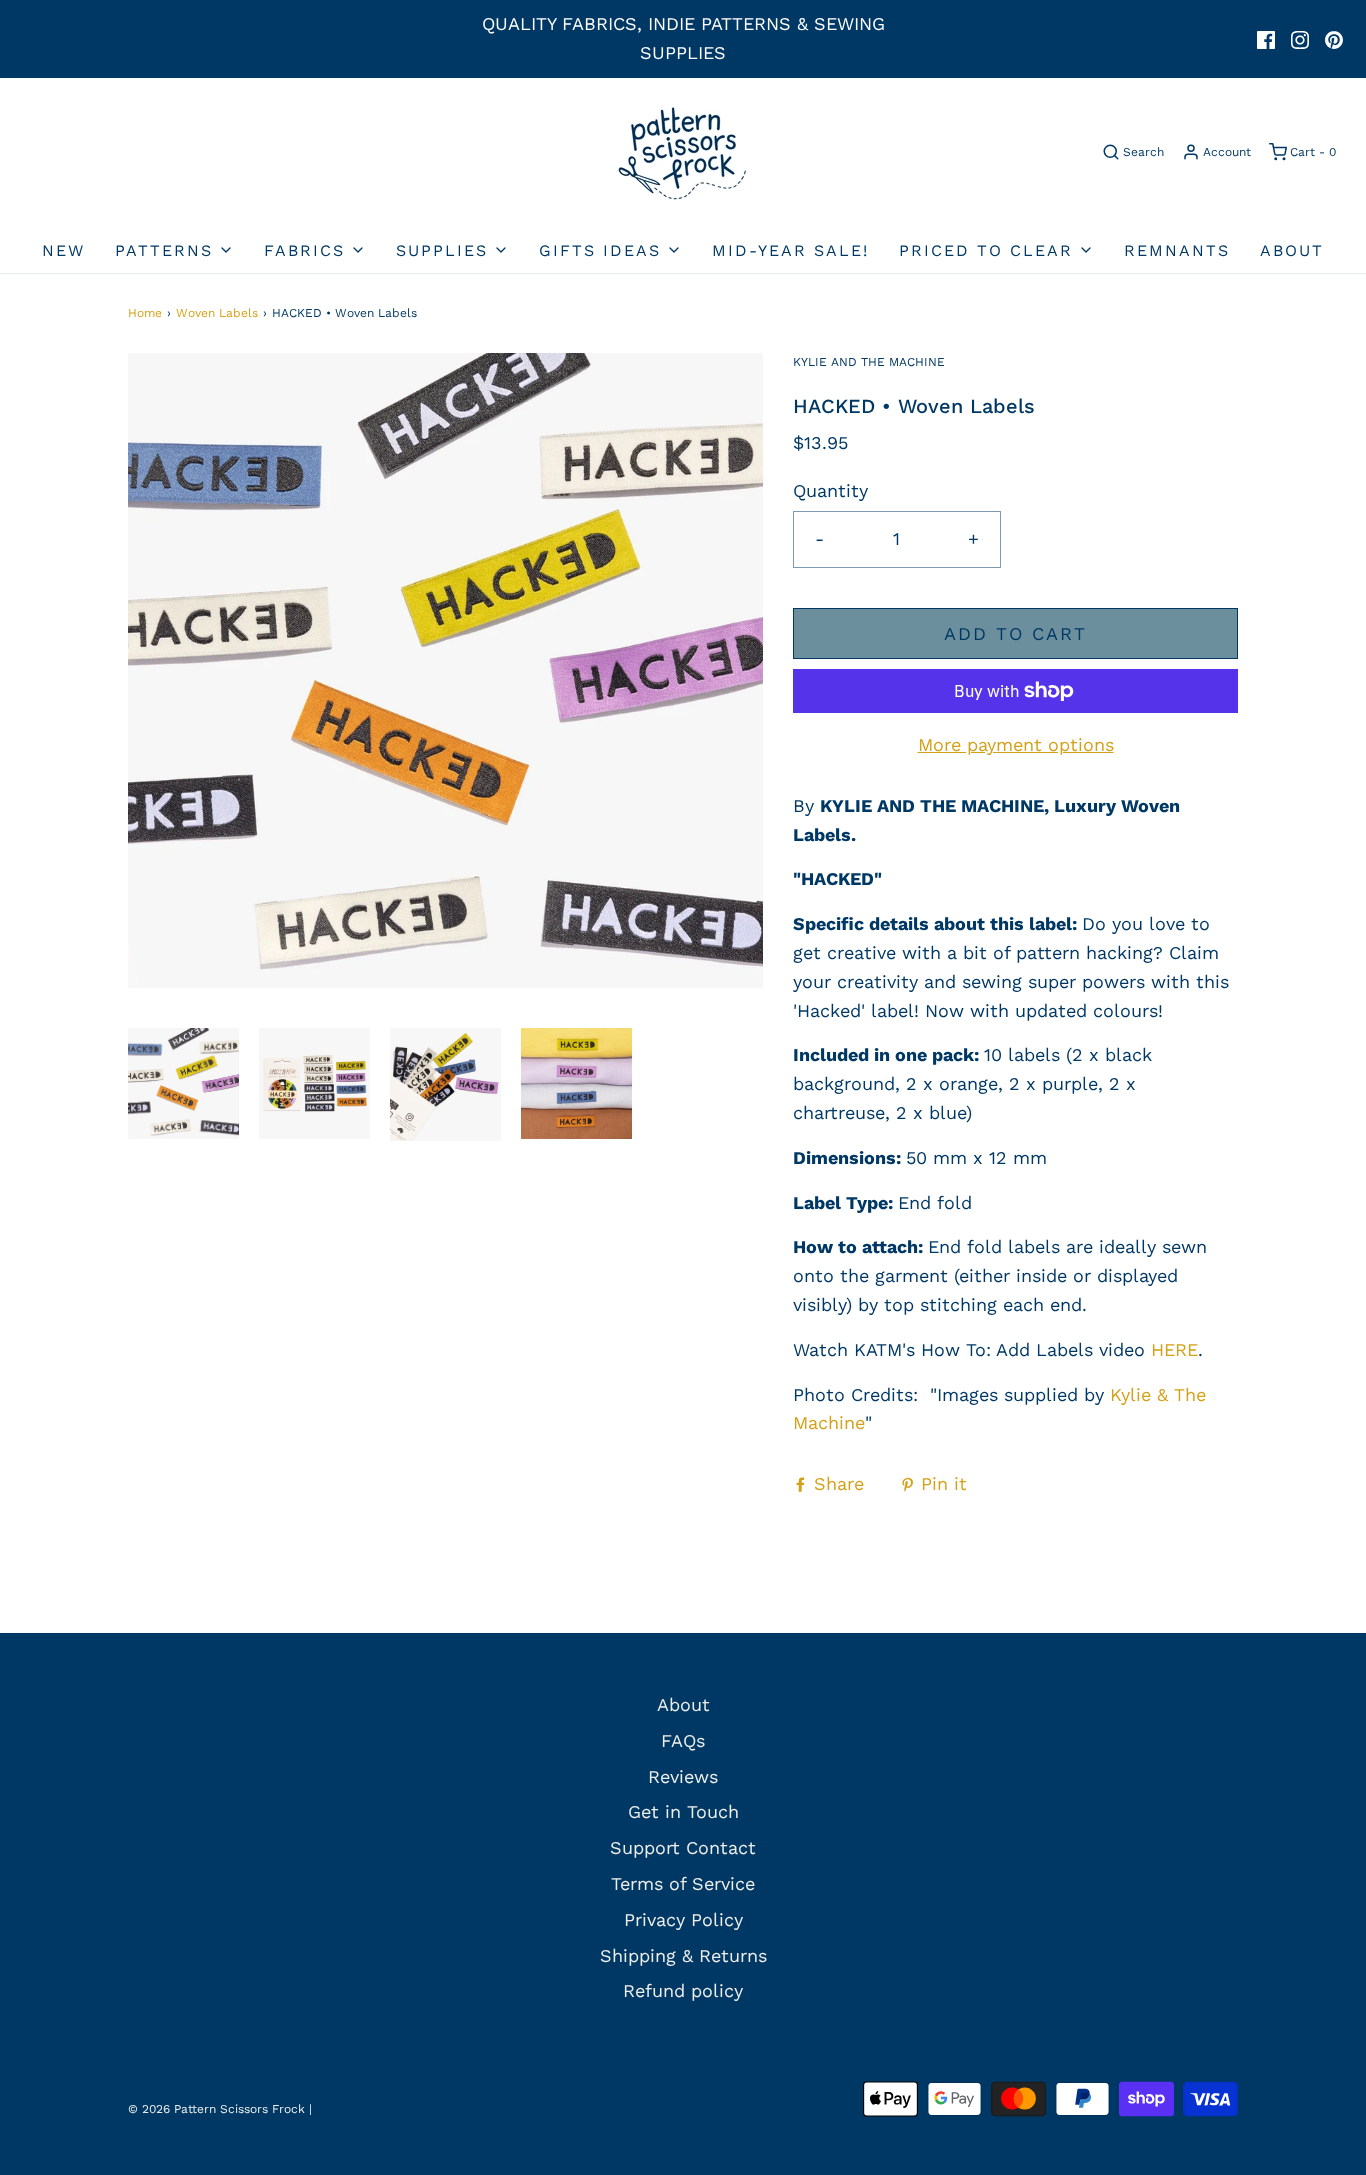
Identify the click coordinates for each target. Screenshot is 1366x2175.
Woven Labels (217, 313)
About (1292, 250)
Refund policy (683, 1990)
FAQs (683, 1740)
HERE (1174, 1349)
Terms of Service (683, 1883)
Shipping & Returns (683, 1955)
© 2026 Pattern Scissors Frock (216, 2109)
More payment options (1016, 744)
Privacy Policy (683, 1919)
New (63, 250)
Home (145, 313)
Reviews (683, 1776)
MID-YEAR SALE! (790, 250)
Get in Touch (683, 1811)
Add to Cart (1015, 633)
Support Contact (683, 1847)
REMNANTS (1177, 250)
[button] (183, 1084)
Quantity (830, 490)
